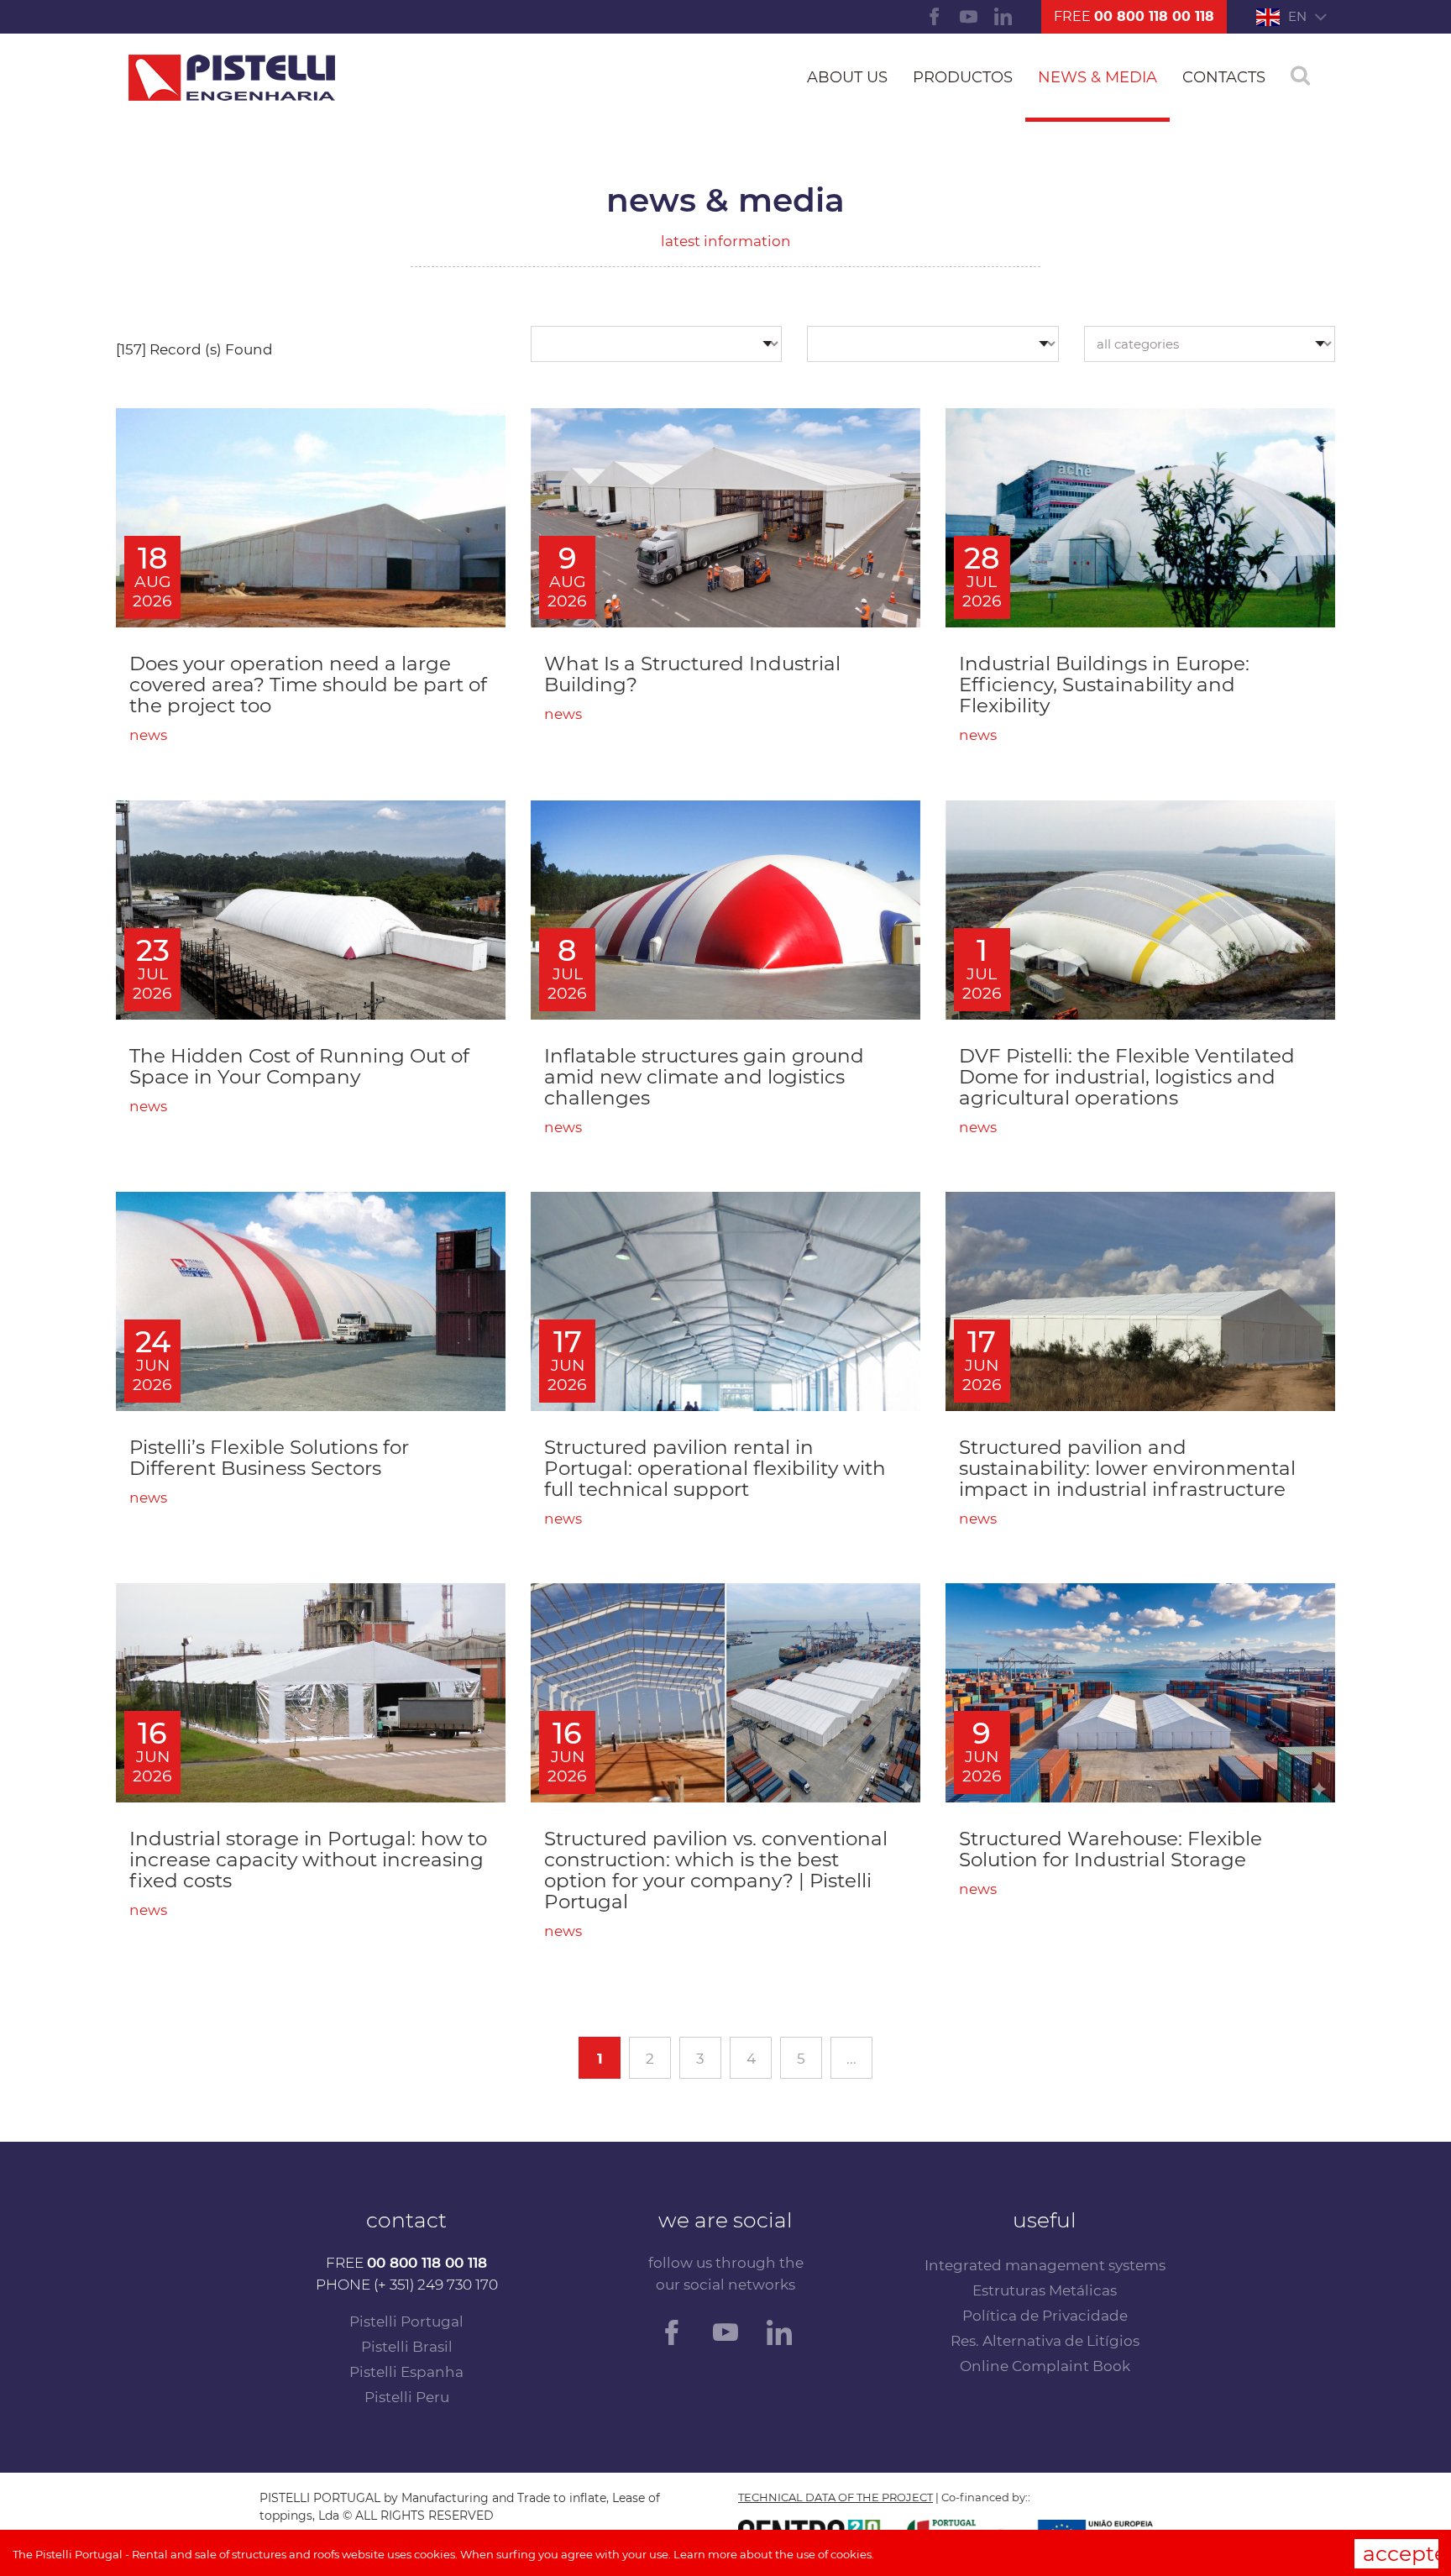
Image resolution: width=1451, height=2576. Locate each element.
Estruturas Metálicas (1045, 2290)
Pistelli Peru (407, 2397)
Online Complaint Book (1045, 2366)
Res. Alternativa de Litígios (1045, 2341)
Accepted (1401, 2553)
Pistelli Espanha (406, 2372)
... (851, 2059)
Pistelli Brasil (407, 2347)
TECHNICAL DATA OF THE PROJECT (836, 2497)
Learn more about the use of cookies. (774, 2554)
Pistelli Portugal (406, 2322)
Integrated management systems (1045, 2265)
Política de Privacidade (1045, 2316)
